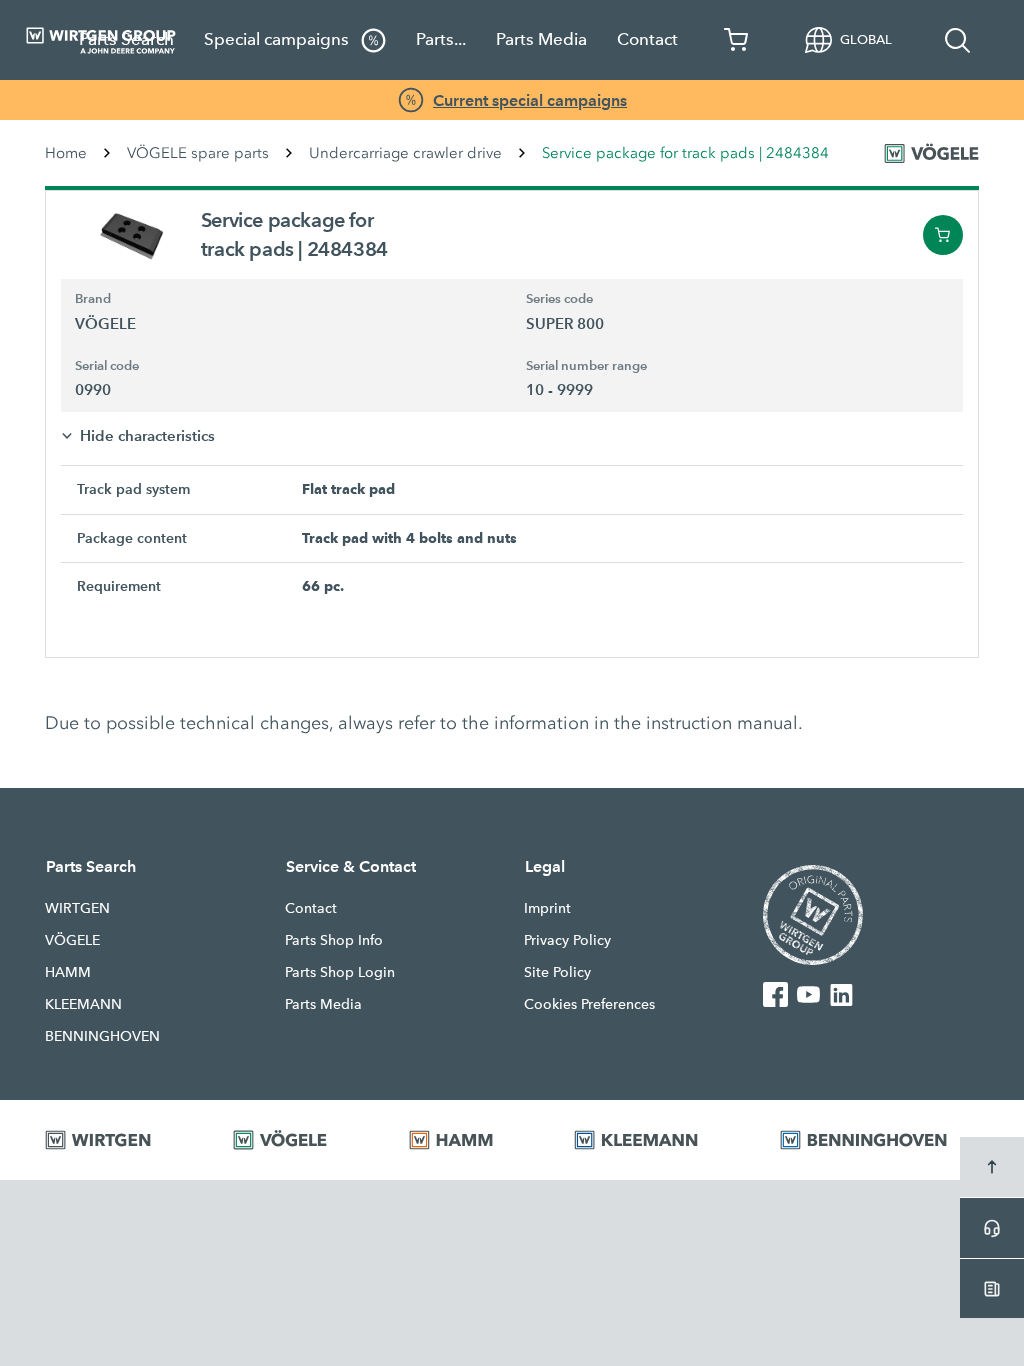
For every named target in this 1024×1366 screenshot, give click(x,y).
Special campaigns (278, 39)
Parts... (441, 39)
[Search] (958, 40)
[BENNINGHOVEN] (879, 1140)
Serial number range (586, 366)
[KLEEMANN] (652, 1140)
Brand (93, 299)
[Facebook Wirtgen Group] (775, 994)
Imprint (547, 908)
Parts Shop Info (334, 940)
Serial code (107, 366)
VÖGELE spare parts (198, 153)
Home (66, 153)
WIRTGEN (77, 908)
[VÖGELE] (296, 1140)
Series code (559, 299)
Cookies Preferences (589, 1004)
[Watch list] (737, 40)
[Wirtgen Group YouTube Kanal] (808, 994)
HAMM (68, 972)
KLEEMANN (83, 1004)
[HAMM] (467, 1140)
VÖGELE (72, 940)
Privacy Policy (567, 940)
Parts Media (541, 39)
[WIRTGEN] (114, 1140)
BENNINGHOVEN (102, 1036)
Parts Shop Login (340, 972)
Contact (647, 39)
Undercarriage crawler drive (405, 153)
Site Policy (557, 972)
